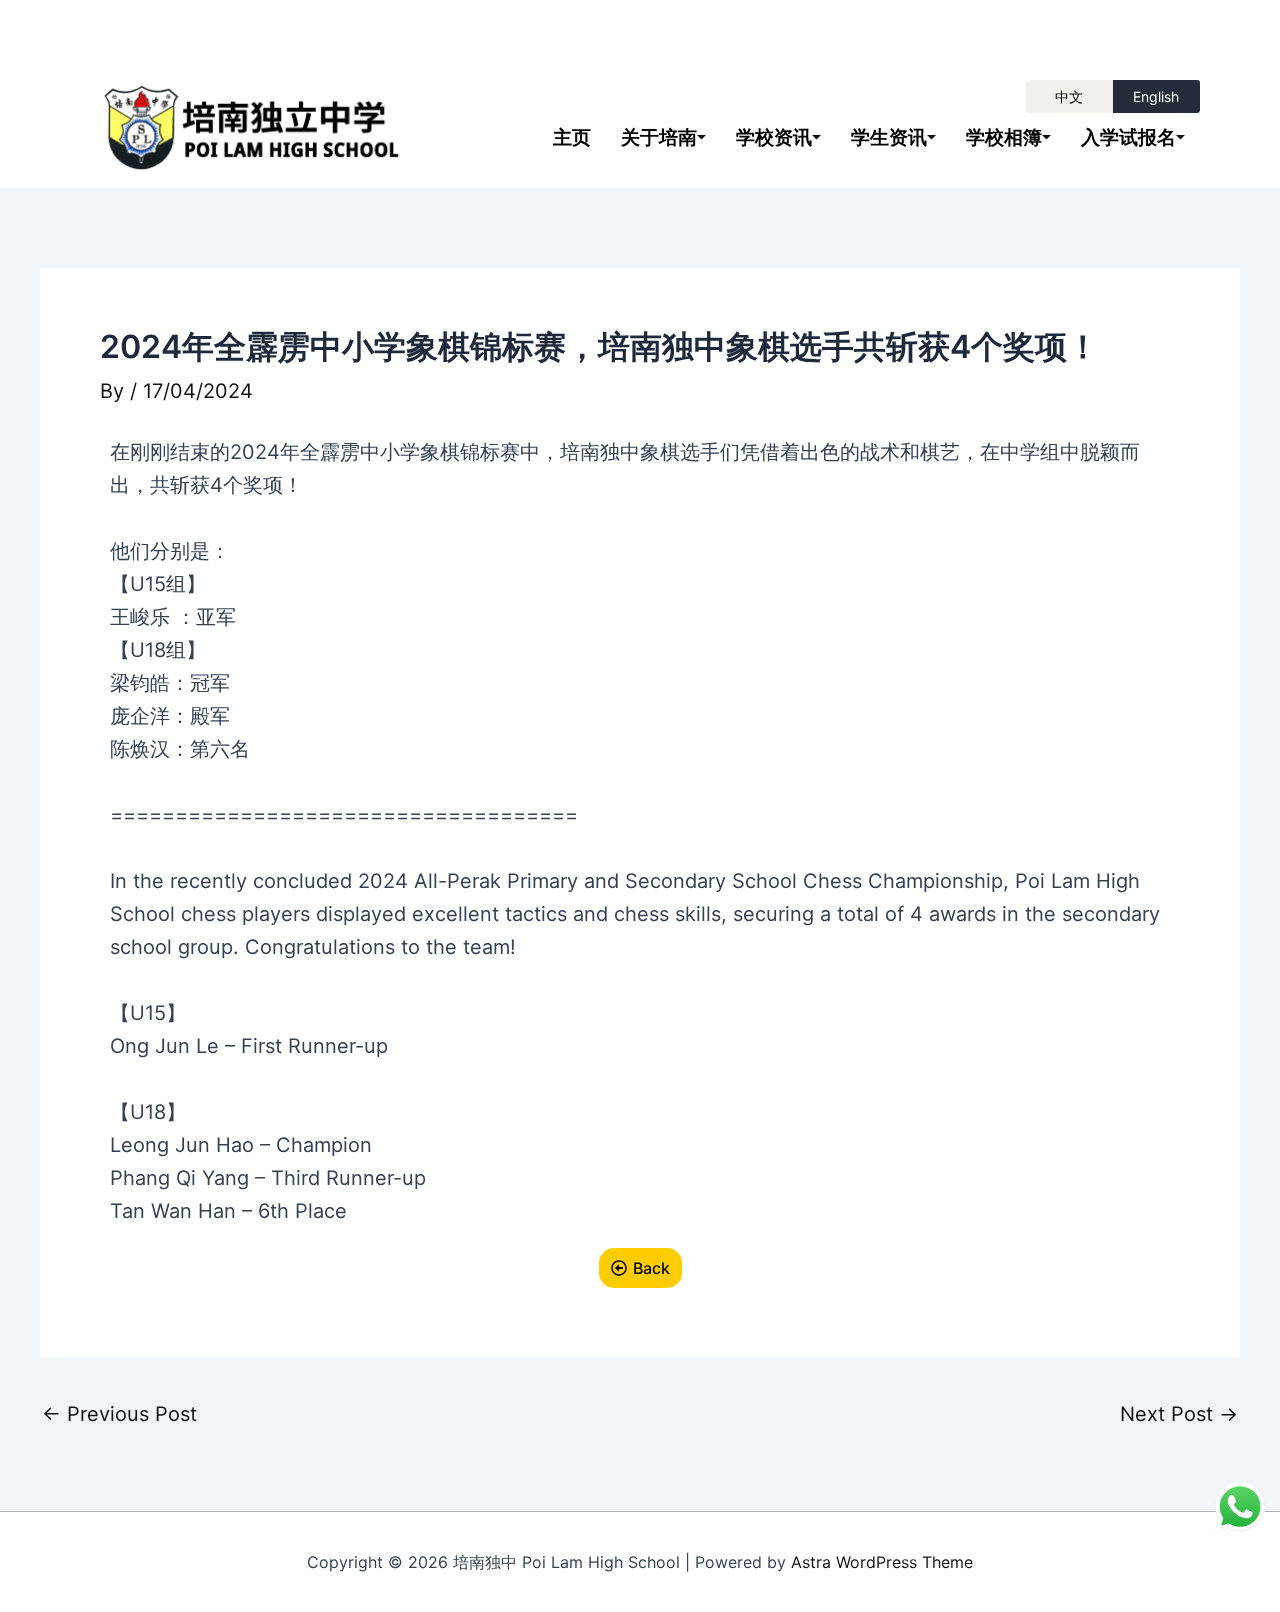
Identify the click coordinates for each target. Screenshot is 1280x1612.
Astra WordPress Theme (882, 1562)
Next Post (1179, 1414)
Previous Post (119, 1414)
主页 (572, 137)
